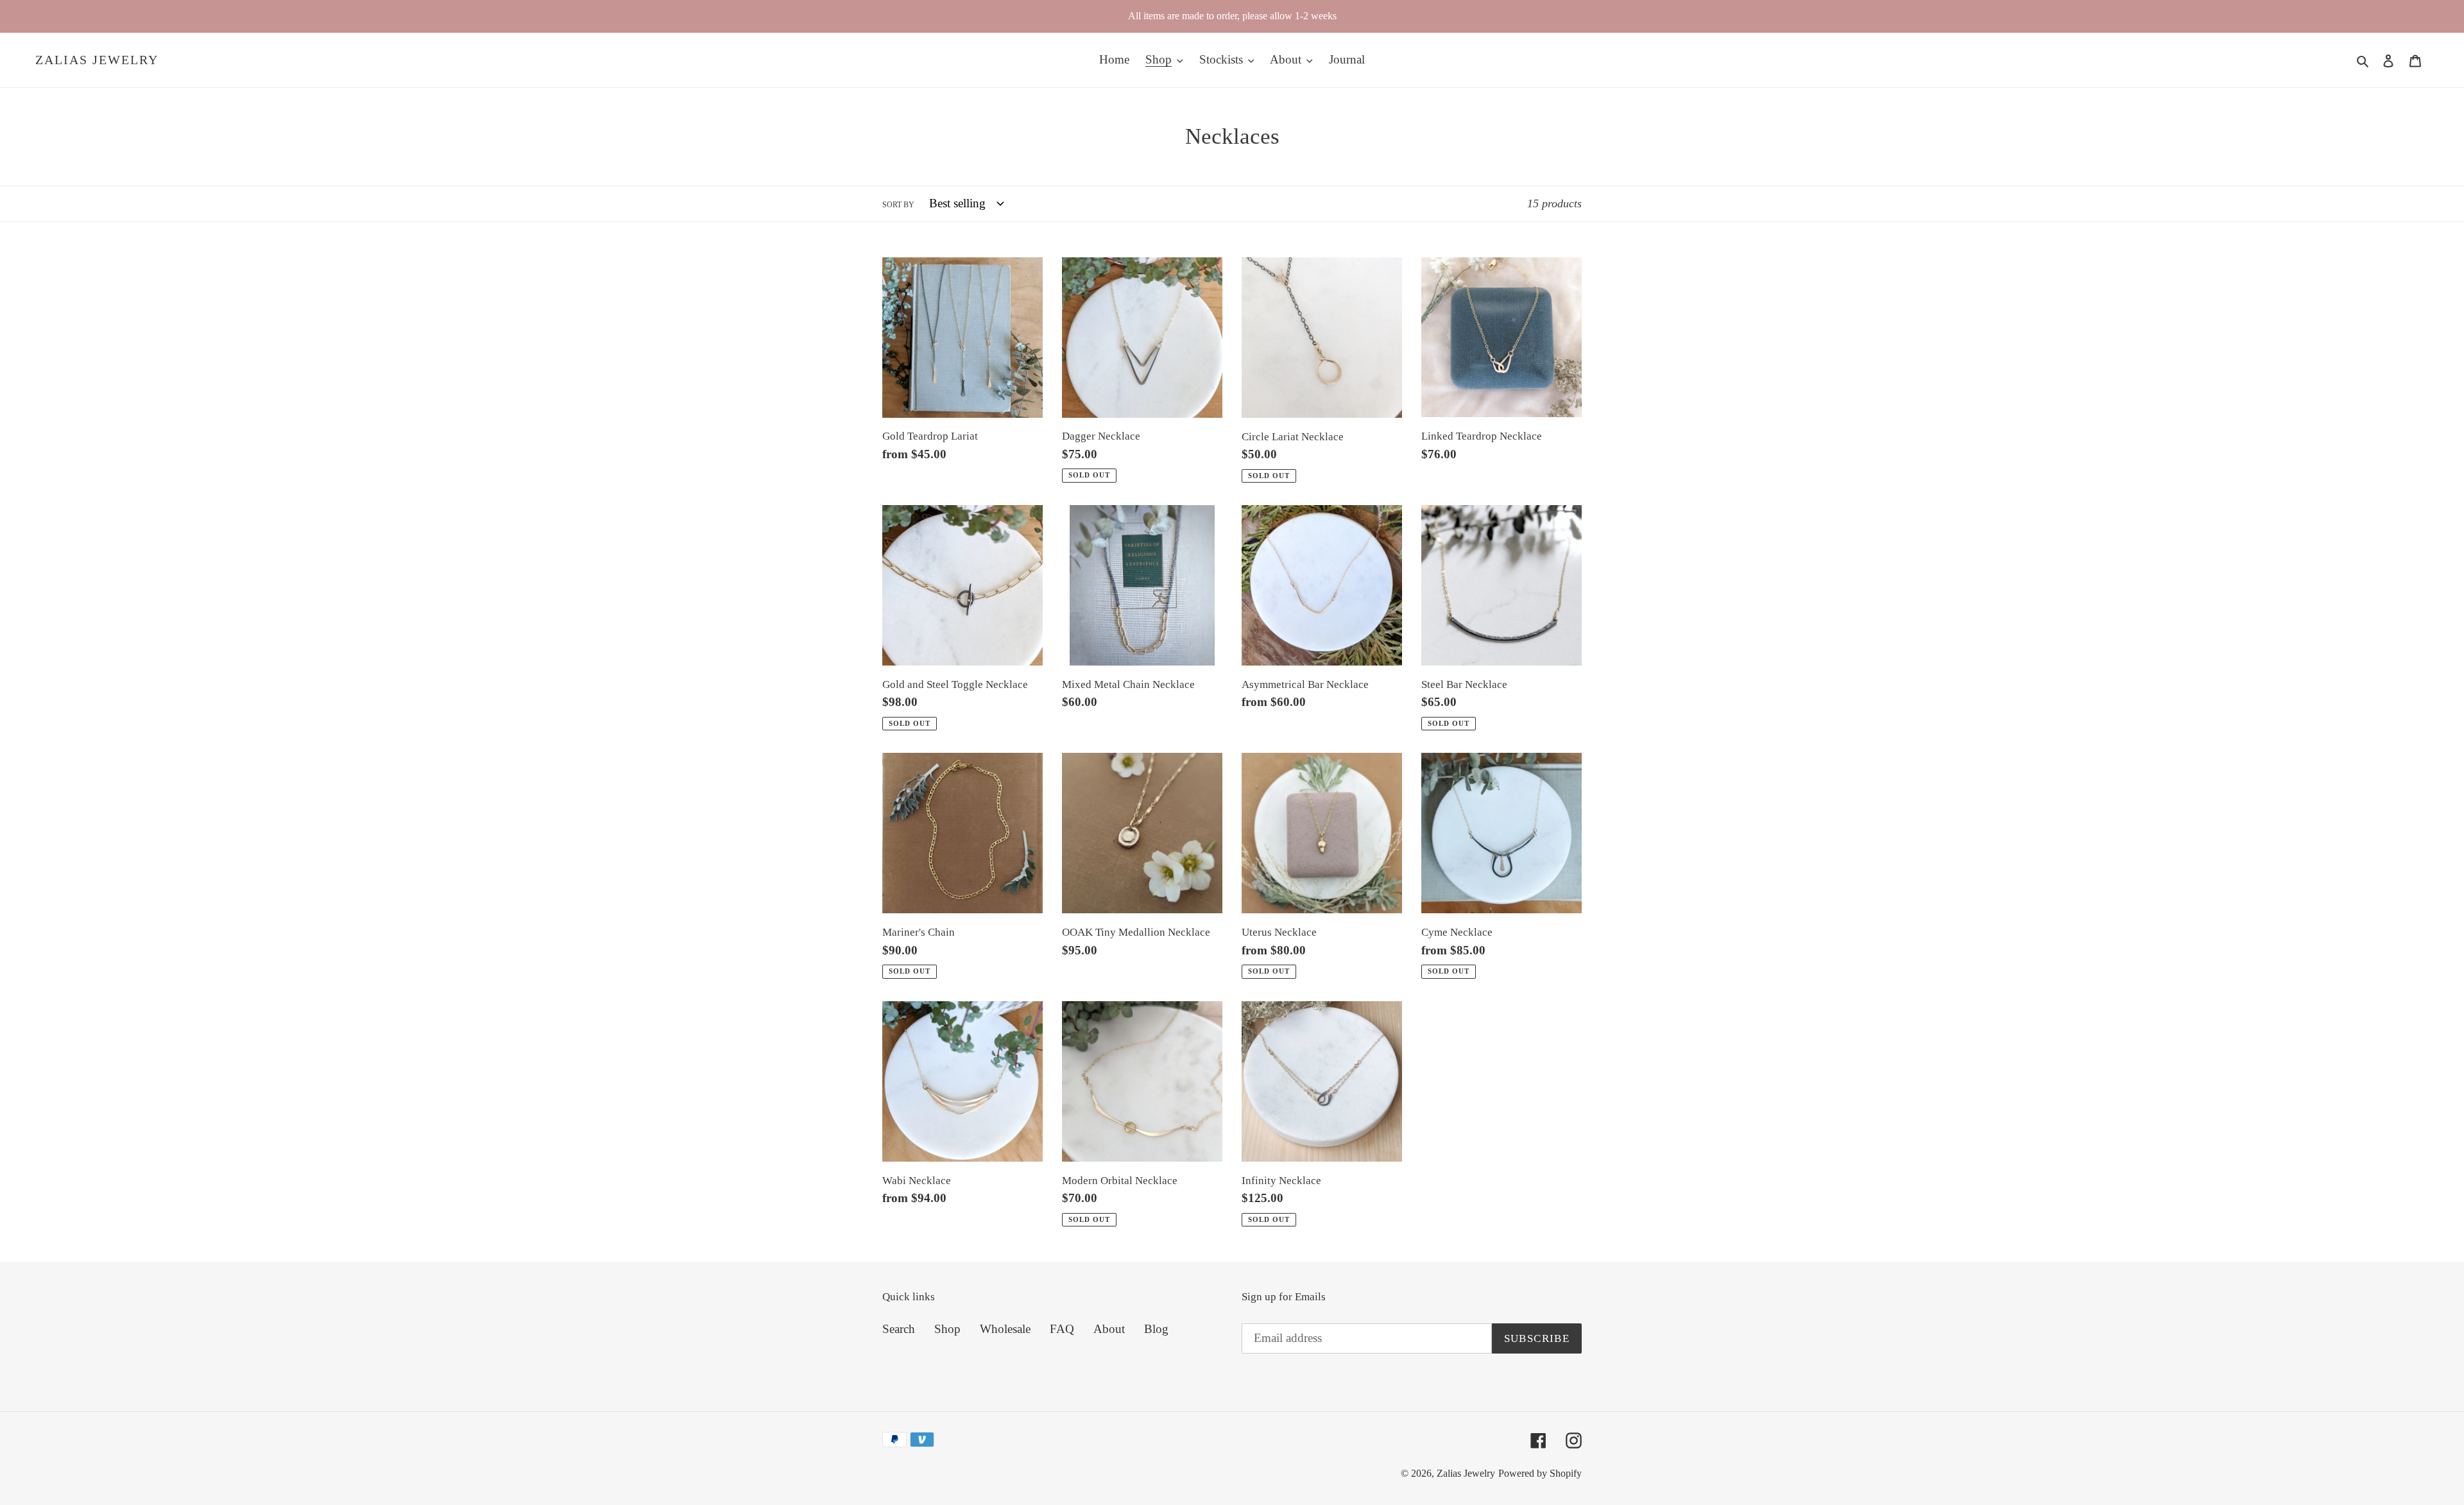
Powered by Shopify (1540, 1473)
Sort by (898, 205)
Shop (947, 1329)
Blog (1156, 1329)
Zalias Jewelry (97, 60)
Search (899, 1329)
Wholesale (1005, 1329)
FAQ (1062, 1329)
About (1109, 1329)
